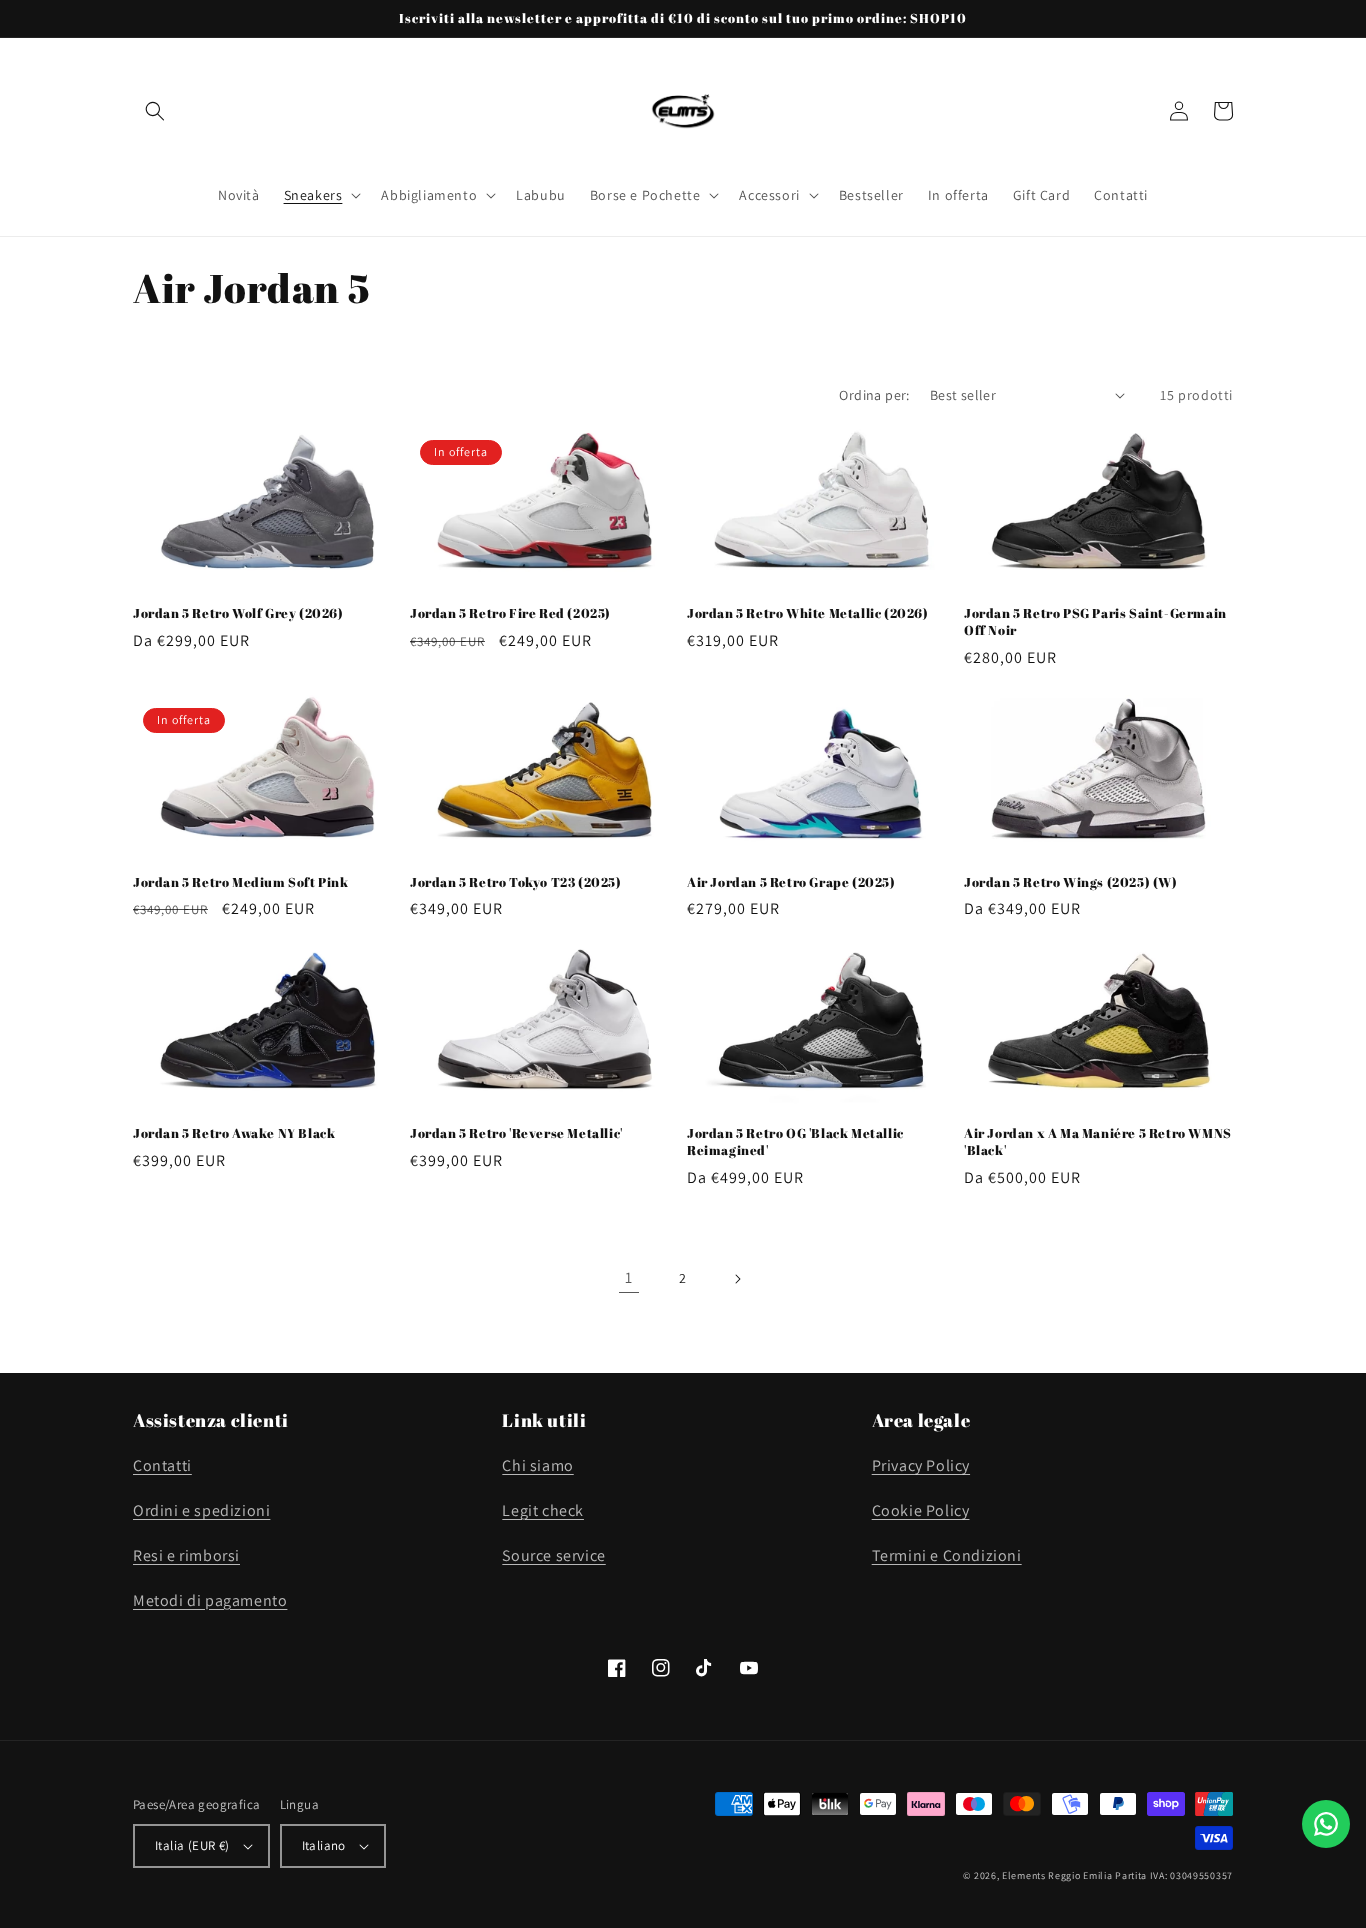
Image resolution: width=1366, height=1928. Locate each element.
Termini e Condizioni (947, 1555)
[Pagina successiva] (737, 1279)
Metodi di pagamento (210, 1600)
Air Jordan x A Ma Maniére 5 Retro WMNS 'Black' (1098, 1142)
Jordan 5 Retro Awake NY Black (234, 1133)
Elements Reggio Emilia (1057, 1875)
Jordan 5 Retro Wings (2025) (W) (1071, 882)
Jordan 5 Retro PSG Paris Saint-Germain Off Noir (1095, 622)
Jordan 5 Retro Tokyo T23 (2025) (516, 882)
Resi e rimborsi (186, 1555)
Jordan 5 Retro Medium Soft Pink (241, 882)
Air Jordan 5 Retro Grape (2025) (791, 882)
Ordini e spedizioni (201, 1510)
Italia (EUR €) (192, 1845)
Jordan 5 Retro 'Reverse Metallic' (516, 1133)
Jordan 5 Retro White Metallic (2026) (808, 613)
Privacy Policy (921, 1465)
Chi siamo (537, 1465)
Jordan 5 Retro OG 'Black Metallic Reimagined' (795, 1142)
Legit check (543, 1510)
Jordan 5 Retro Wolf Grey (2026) (238, 613)
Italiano (324, 1845)
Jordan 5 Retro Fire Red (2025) (510, 613)
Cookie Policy (921, 1510)
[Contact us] (1326, 1824)
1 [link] (629, 1277)
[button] (155, 111)
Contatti (162, 1465)
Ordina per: (874, 395)
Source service (553, 1555)
